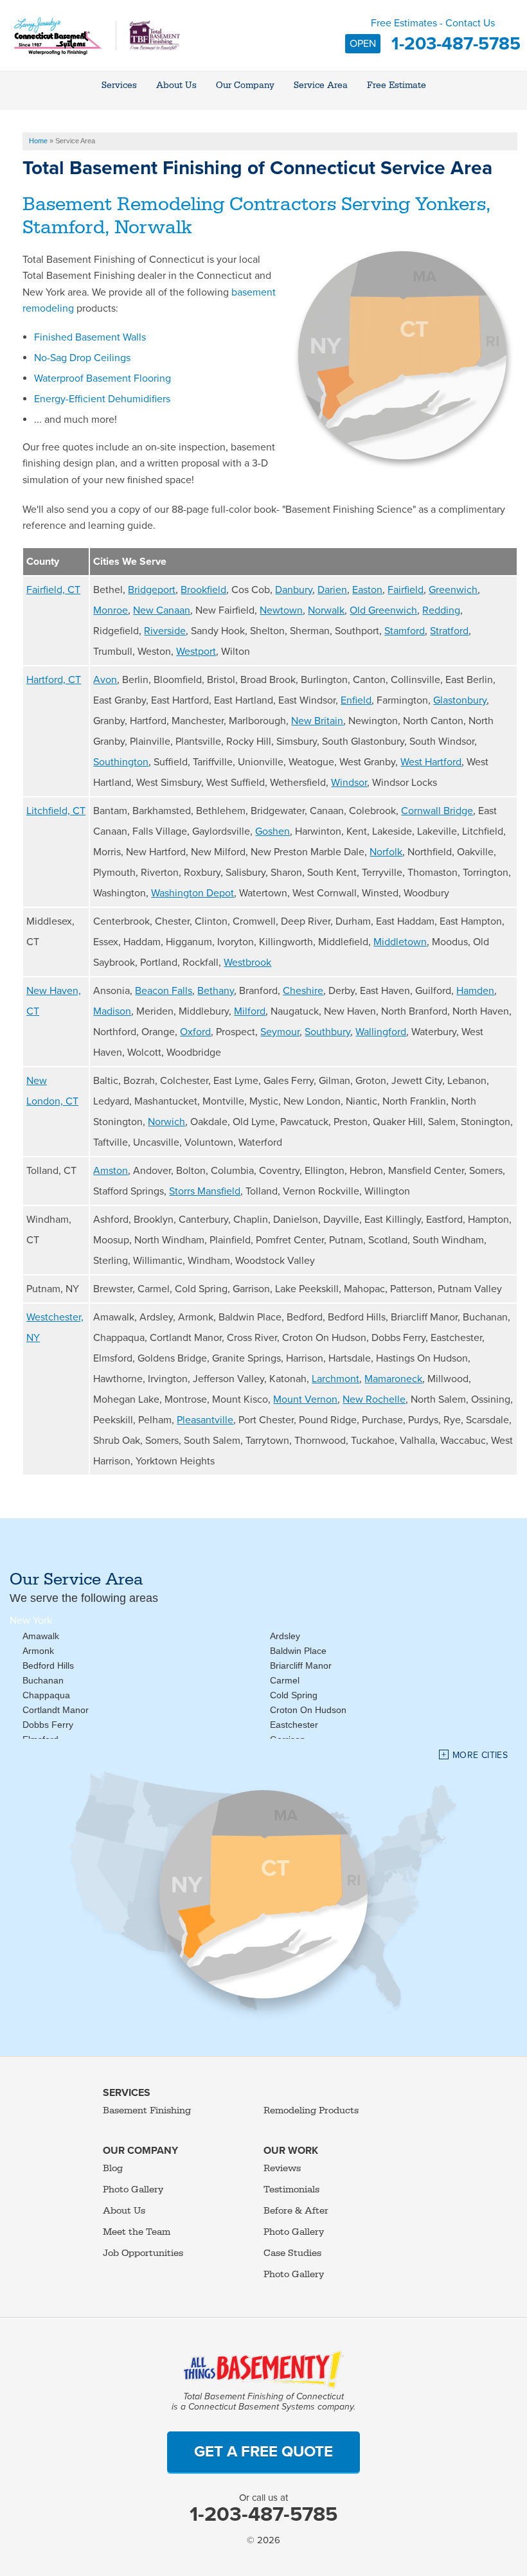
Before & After (296, 2211)
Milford (250, 1011)
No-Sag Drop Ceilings (82, 358)
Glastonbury (460, 700)
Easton (367, 590)
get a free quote (263, 2452)
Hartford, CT (54, 680)
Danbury (294, 590)
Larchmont (335, 1379)
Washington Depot (192, 893)
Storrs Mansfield (205, 1191)
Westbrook (247, 963)
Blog (113, 2168)
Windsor (349, 783)
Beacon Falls (164, 991)
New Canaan (162, 610)
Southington (121, 762)
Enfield (356, 700)
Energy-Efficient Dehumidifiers (102, 399)
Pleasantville (205, 1420)
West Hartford (431, 762)
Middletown (400, 942)
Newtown (281, 610)
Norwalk (326, 610)
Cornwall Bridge (437, 811)
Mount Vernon (305, 1399)
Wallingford (381, 1032)
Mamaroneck (393, 1379)
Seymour (280, 1032)
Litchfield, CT (56, 811)
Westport (196, 652)
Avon (105, 680)
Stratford (449, 631)
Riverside (165, 631)
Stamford (405, 631)
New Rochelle (374, 1399)
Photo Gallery (133, 2190)
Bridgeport (152, 590)
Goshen (272, 831)
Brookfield (203, 590)
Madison (112, 1011)
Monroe (111, 610)
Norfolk (386, 852)
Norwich (166, 1122)
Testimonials (291, 2190)
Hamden (475, 991)
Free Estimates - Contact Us (435, 35)
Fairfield (406, 590)
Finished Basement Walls (90, 337)
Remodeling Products (311, 2110)
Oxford (195, 1032)
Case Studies (292, 2253)
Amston (111, 1171)
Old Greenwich (383, 610)
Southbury (327, 1032)
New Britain (317, 721)
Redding (441, 610)
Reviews (282, 2168)
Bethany (216, 991)
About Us (124, 2211)
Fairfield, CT (53, 590)
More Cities (480, 1755)
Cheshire (303, 991)
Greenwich (453, 590)
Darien (332, 590)
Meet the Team (137, 2232)
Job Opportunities (143, 2253)
